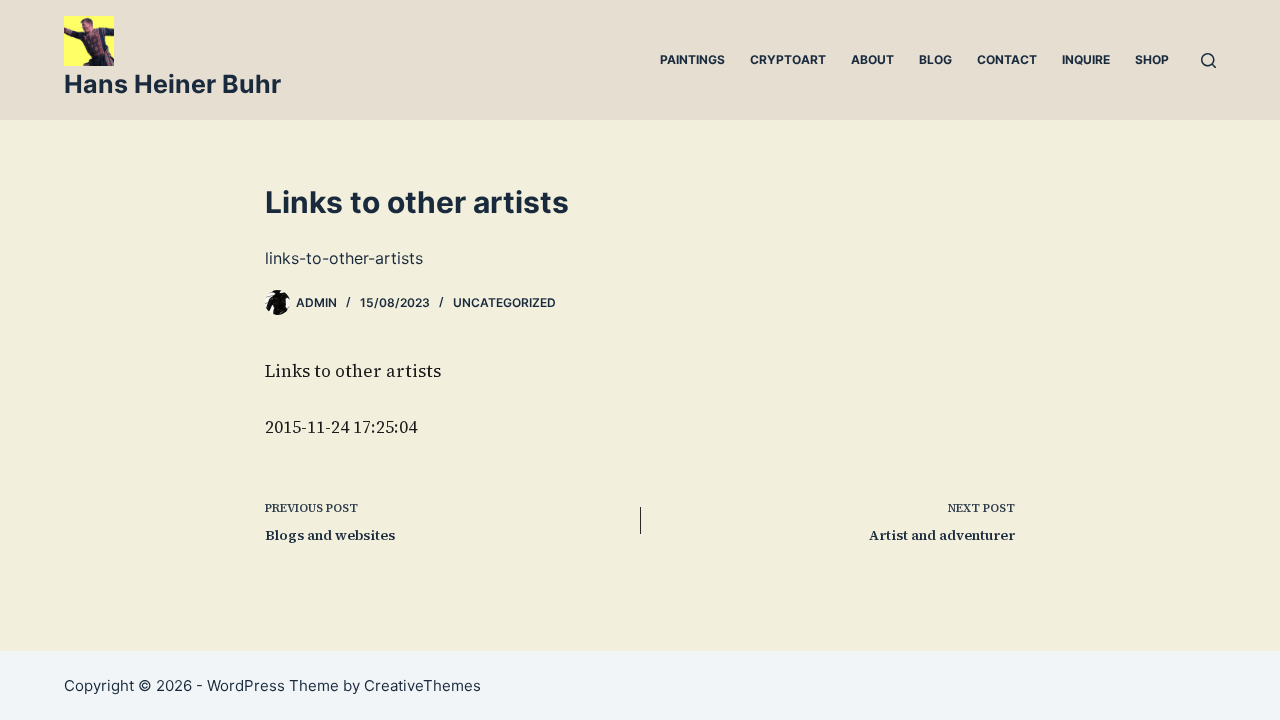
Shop (1152, 59)
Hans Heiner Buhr (172, 84)
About (872, 59)
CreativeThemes (422, 685)
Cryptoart (788, 59)
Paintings (692, 59)
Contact (1007, 59)
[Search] (1208, 60)
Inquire (1086, 59)
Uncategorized (504, 302)
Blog (935, 59)
